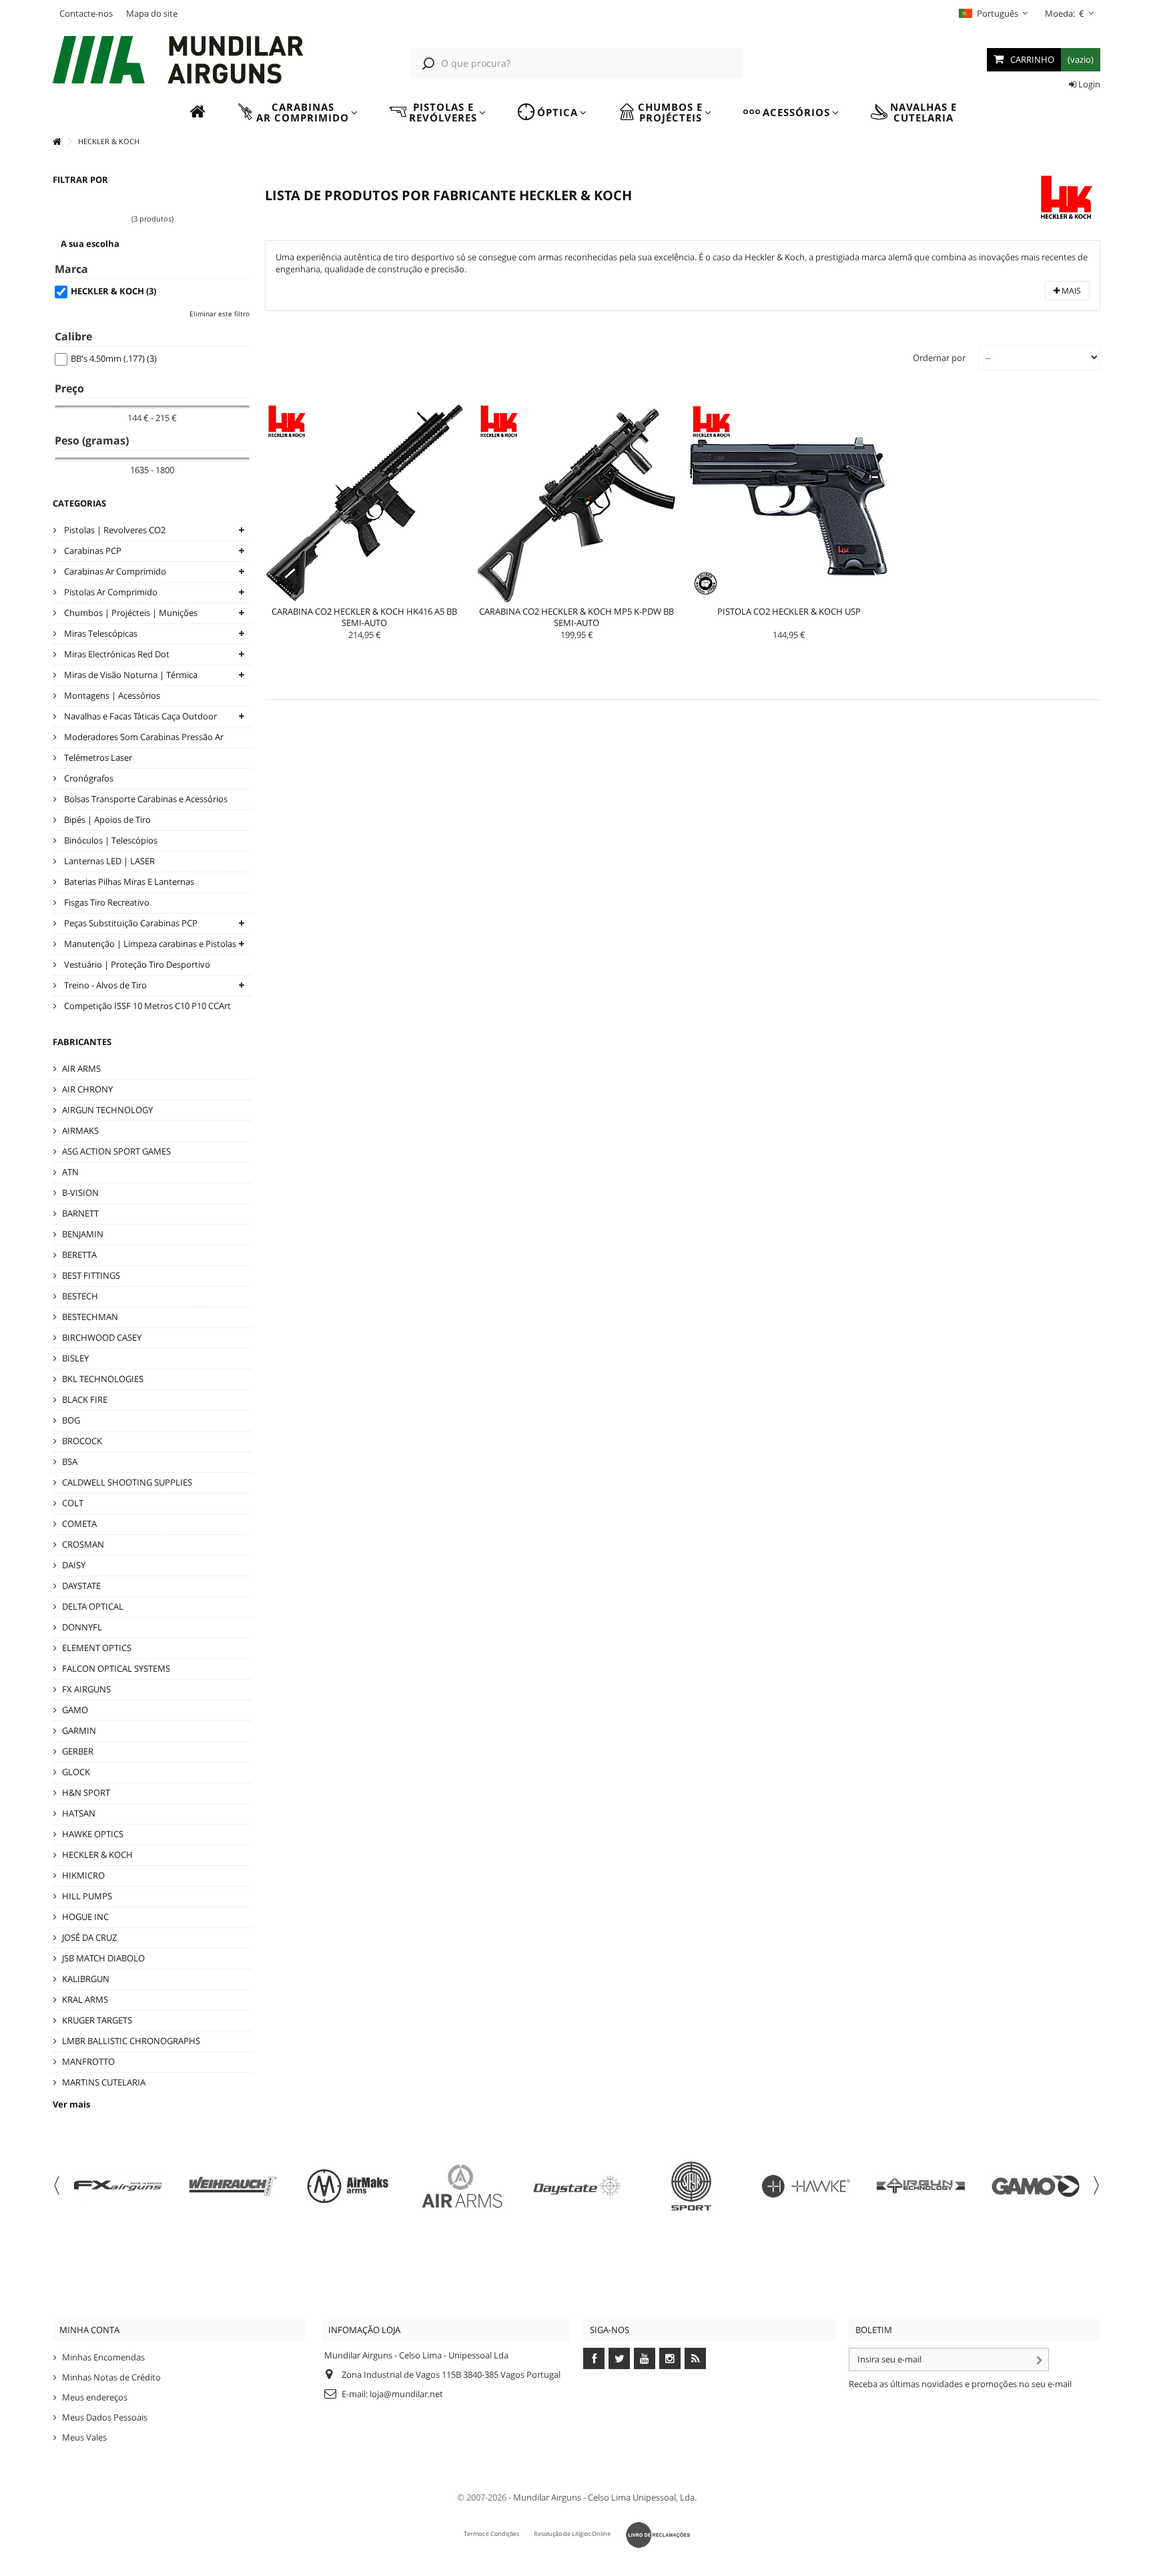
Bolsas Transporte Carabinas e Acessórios (145, 799)
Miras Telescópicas (100, 633)
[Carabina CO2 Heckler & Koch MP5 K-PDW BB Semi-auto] (576, 503)
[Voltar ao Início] (57, 142)
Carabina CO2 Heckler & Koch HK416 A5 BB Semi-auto (364, 617)
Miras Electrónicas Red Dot (116, 654)
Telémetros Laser (97, 757)
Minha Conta (89, 2330)
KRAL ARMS (85, 1999)
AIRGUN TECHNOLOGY (107, 1110)
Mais (1070, 291)
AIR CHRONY (87, 1089)
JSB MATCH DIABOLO (103, 1958)
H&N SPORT (86, 1793)
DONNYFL (82, 1627)
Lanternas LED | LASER (108, 861)
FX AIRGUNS (86, 1689)
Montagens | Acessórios (111, 695)
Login (1088, 84)
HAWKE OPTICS (93, 1834)
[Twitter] (619, 2358)
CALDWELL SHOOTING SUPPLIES (127, 1482)
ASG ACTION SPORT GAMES (116, 1151)
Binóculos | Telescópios (110, 840)
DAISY (74, 1565)
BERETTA (79, 1255)
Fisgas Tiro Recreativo (106, 902)
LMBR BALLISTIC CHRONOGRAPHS (131, 2041)
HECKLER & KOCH (97, 1855)
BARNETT (80, 1213)
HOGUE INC (85, 1917)
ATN (70, 1172)
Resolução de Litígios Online (572, 2534)
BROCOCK (82, 1441)
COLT (73, 1503)
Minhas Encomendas (103, 2357)
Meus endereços (95, 2397)
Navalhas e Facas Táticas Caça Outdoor (139, 716)
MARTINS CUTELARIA (104, 2082)
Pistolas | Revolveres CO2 (114, 530)
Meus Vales (84, 2437)
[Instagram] (670, 2358)
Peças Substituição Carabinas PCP (130, 923)
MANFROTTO (88, 2061)
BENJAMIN (83, 1234)
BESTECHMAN (90, 1317)
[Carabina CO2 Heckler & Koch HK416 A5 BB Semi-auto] (364, 503)
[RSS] (695, 2358)
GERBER (78, 1751)
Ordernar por (939, 358)
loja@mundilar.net (406, 2394)
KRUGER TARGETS (97, 2020)
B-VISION (80, 1193)
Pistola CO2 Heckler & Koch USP (789, 611)
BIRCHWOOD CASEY (102, 1337)
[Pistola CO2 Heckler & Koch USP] (789, 503)
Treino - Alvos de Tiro (104, 985)
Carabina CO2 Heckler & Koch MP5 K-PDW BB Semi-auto (576, 617)
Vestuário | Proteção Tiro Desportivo (136, 964)
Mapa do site (152, 13)
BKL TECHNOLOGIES (103, 1379)
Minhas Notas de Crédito (111, 2377)
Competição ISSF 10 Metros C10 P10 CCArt (146, 1006)
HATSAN (79, 1813)
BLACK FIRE (85, 1399)
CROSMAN (83, 1544)
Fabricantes (82, 1042)
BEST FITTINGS (91, 1275)
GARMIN (79, 1730)
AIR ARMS (81, 1068)
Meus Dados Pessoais (105, 2417)
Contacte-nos (86, 13)
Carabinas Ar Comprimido (114, 571)
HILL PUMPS (87, 1896)
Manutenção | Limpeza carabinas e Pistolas (149, 944)
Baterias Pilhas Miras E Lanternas (128, 882)
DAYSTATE (81, 1586)
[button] (297, 112)
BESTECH (80, 1296)
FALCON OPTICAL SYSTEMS (116, 1668)
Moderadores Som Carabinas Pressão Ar (143, 737)
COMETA (79, 1524)
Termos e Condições (491, 2534)
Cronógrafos (88, 778)
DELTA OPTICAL (93, 1606)
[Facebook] (594, 2358)
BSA (70, 1462)
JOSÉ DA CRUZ (89, 1937)
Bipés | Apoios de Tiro (106, 820)
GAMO (75, 1710)
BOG (71, 1420)
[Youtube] (645, 2358)
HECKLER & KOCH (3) (113, 291)
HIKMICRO (83, 1875)
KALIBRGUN (86, 1979)
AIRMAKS (80, 1131)
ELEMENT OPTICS (97, 1648)
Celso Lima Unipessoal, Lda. (642, 2497)
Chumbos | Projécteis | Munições (130, 613)
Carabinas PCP (92, 551)
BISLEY (75, 1358)
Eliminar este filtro (220, 314)
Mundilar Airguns (547, 2497)
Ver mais (71, 2104)
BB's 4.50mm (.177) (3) (114, 358)
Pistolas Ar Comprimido (110, 592)
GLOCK (76, 1772)
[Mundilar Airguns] (179, 61)
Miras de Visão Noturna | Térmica (130, 675)
